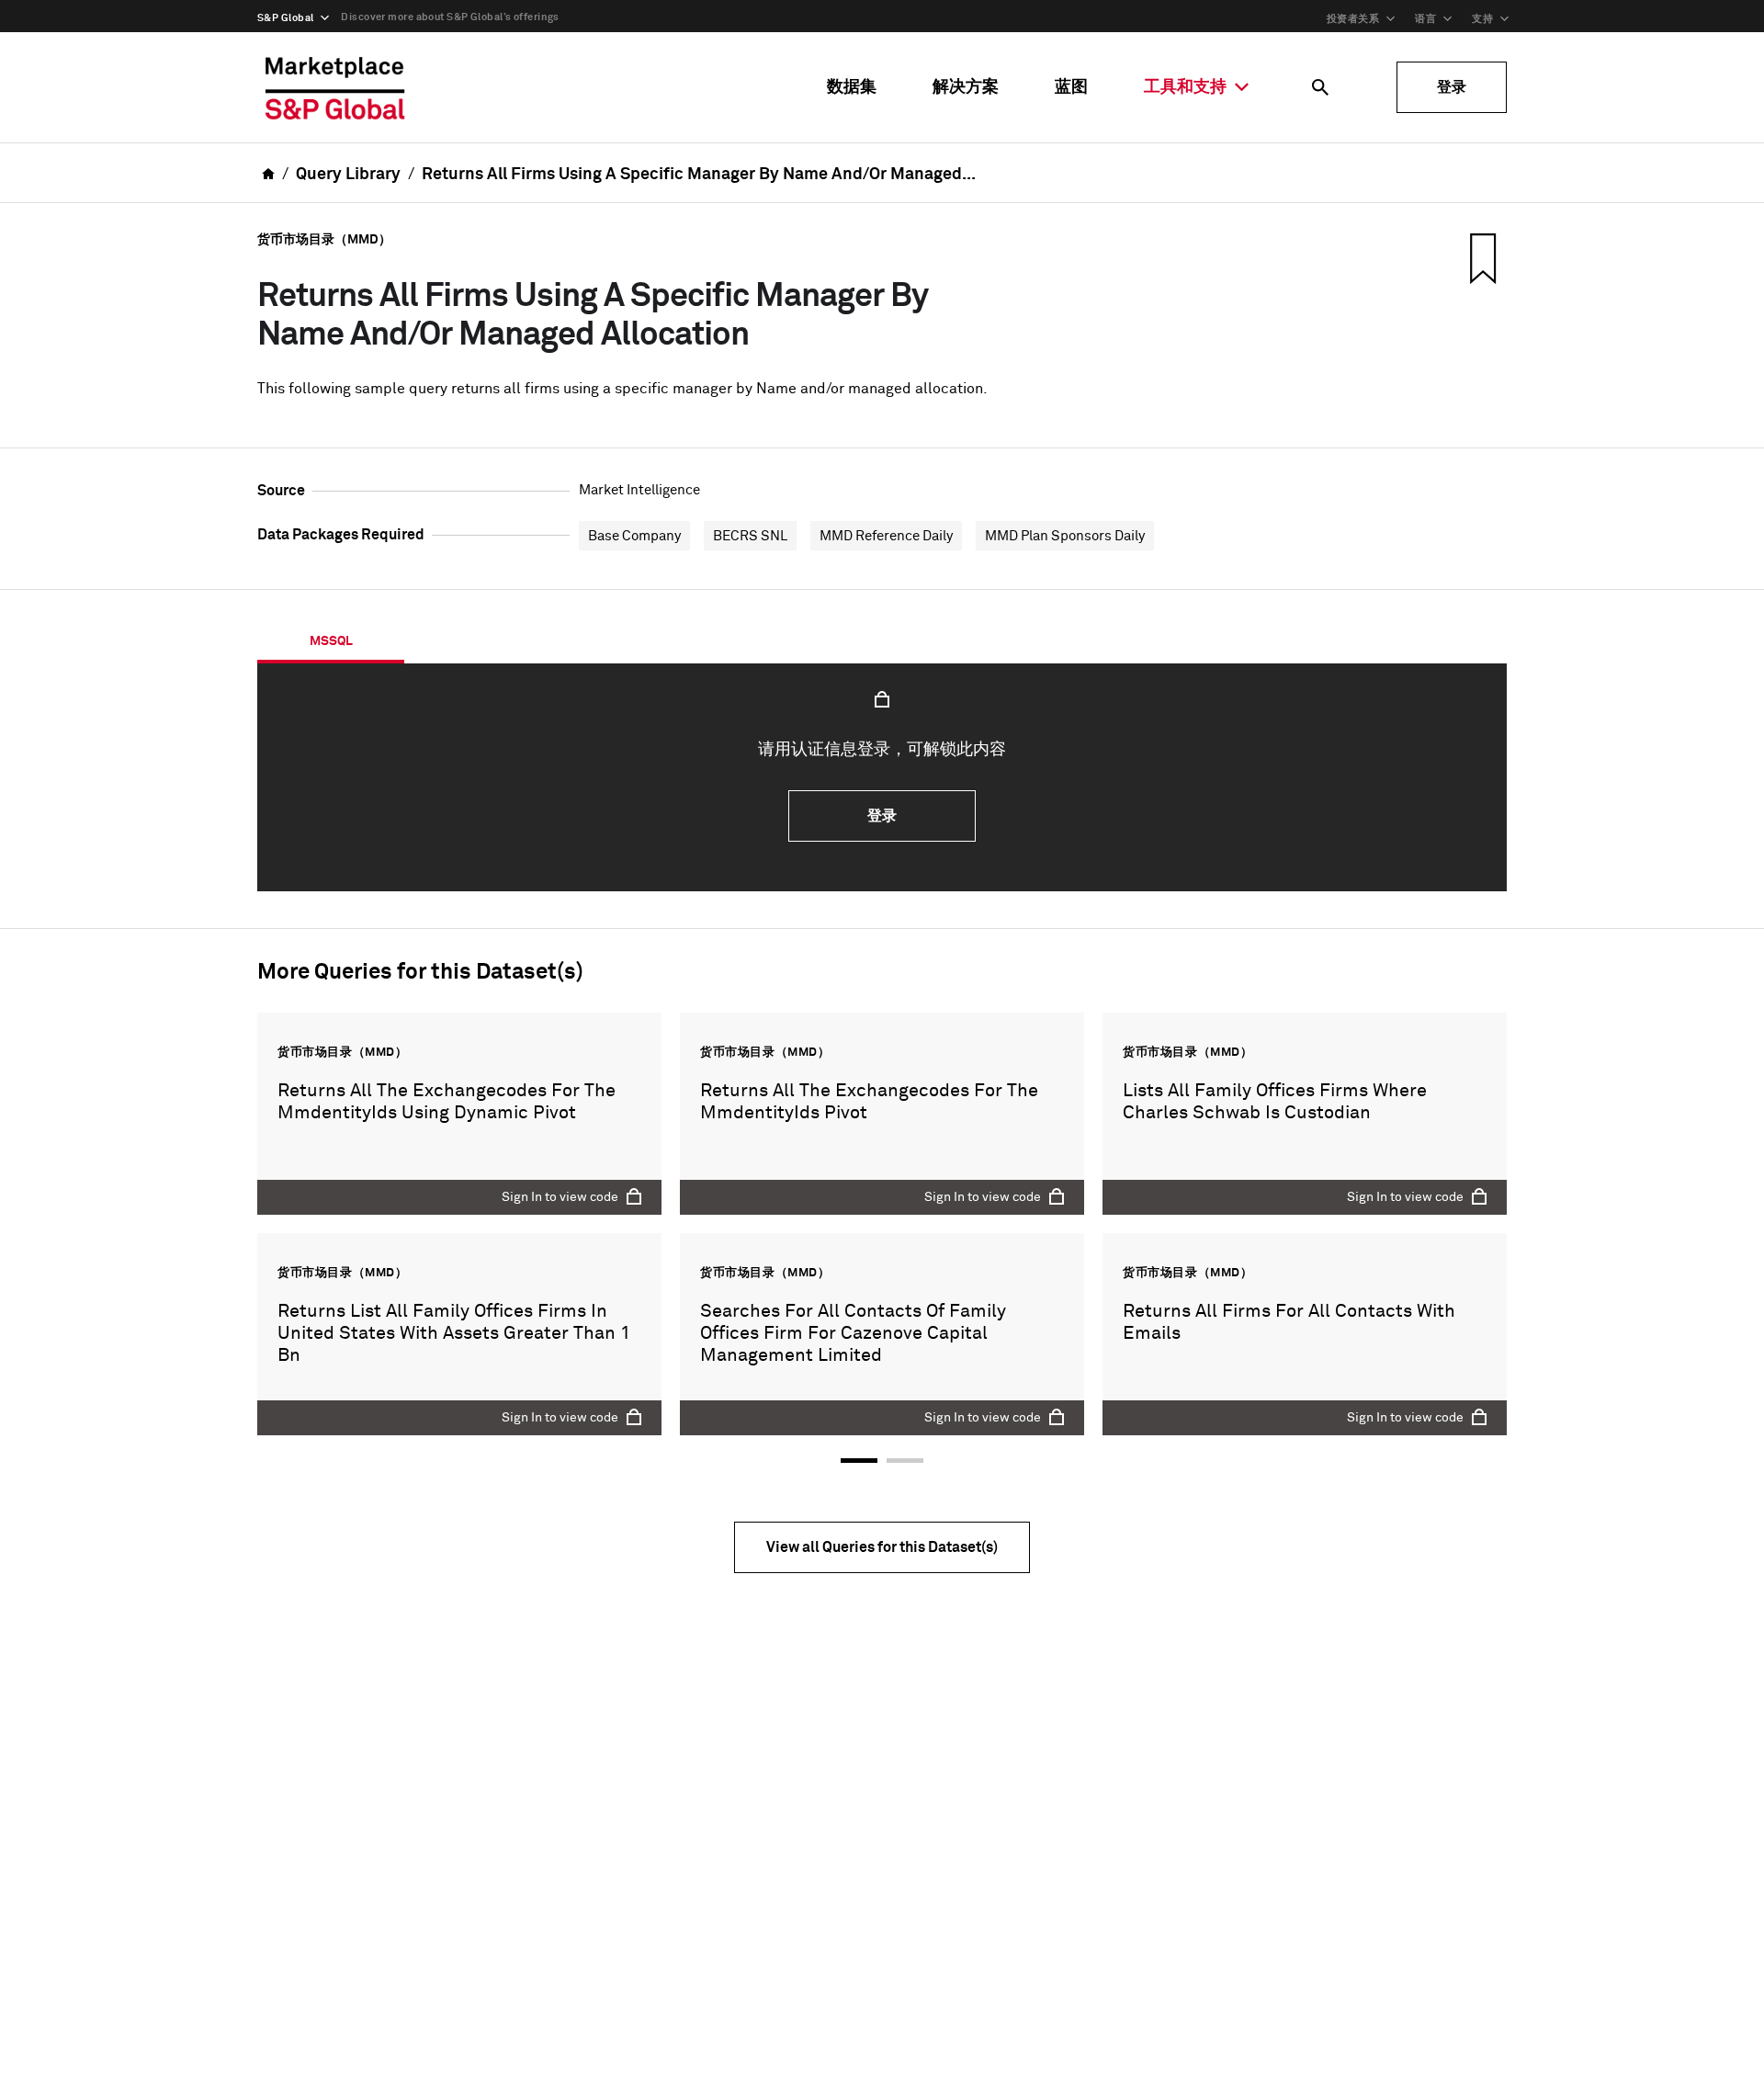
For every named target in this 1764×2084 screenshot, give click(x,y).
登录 (1452, 87)
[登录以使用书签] (1481, 258)
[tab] (331, 641)
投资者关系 (1353, 19)
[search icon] (1320, 87)
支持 (1482, 19)
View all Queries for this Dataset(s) (882, 1547)
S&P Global (285, 18)
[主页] (335, 87)
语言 (1425, 19)
